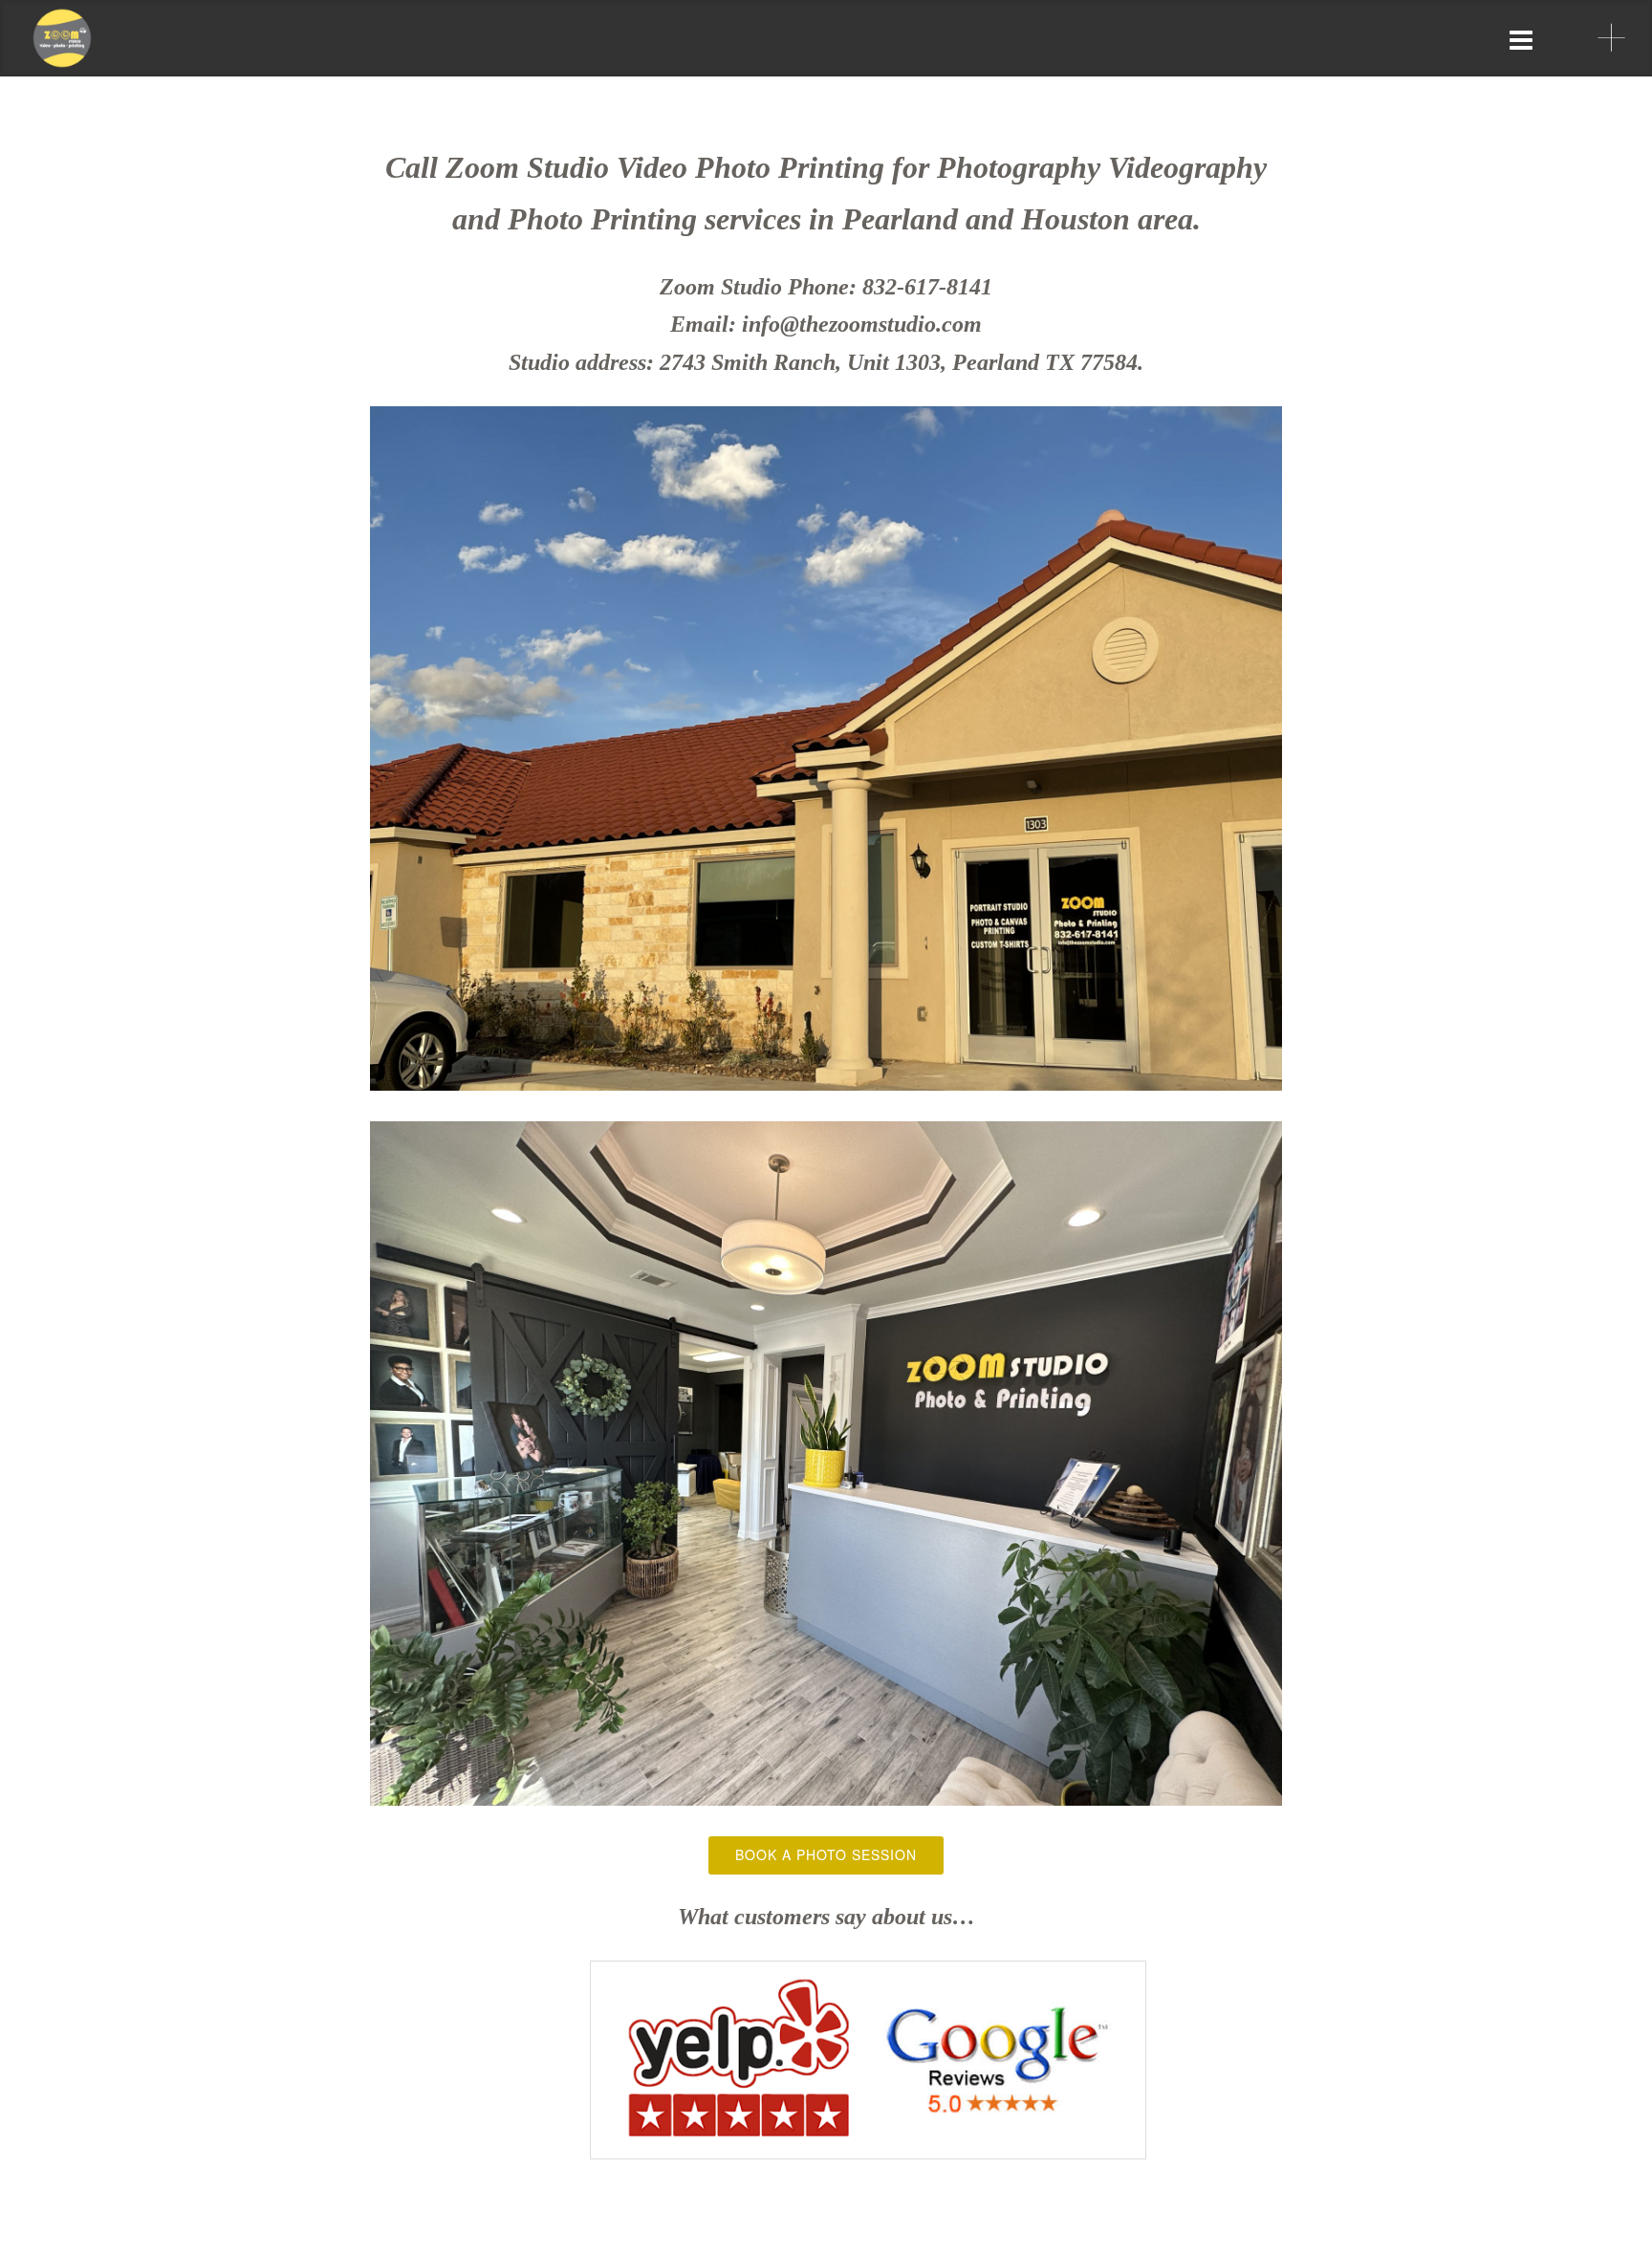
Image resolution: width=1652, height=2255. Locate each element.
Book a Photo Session (826, 1854)
